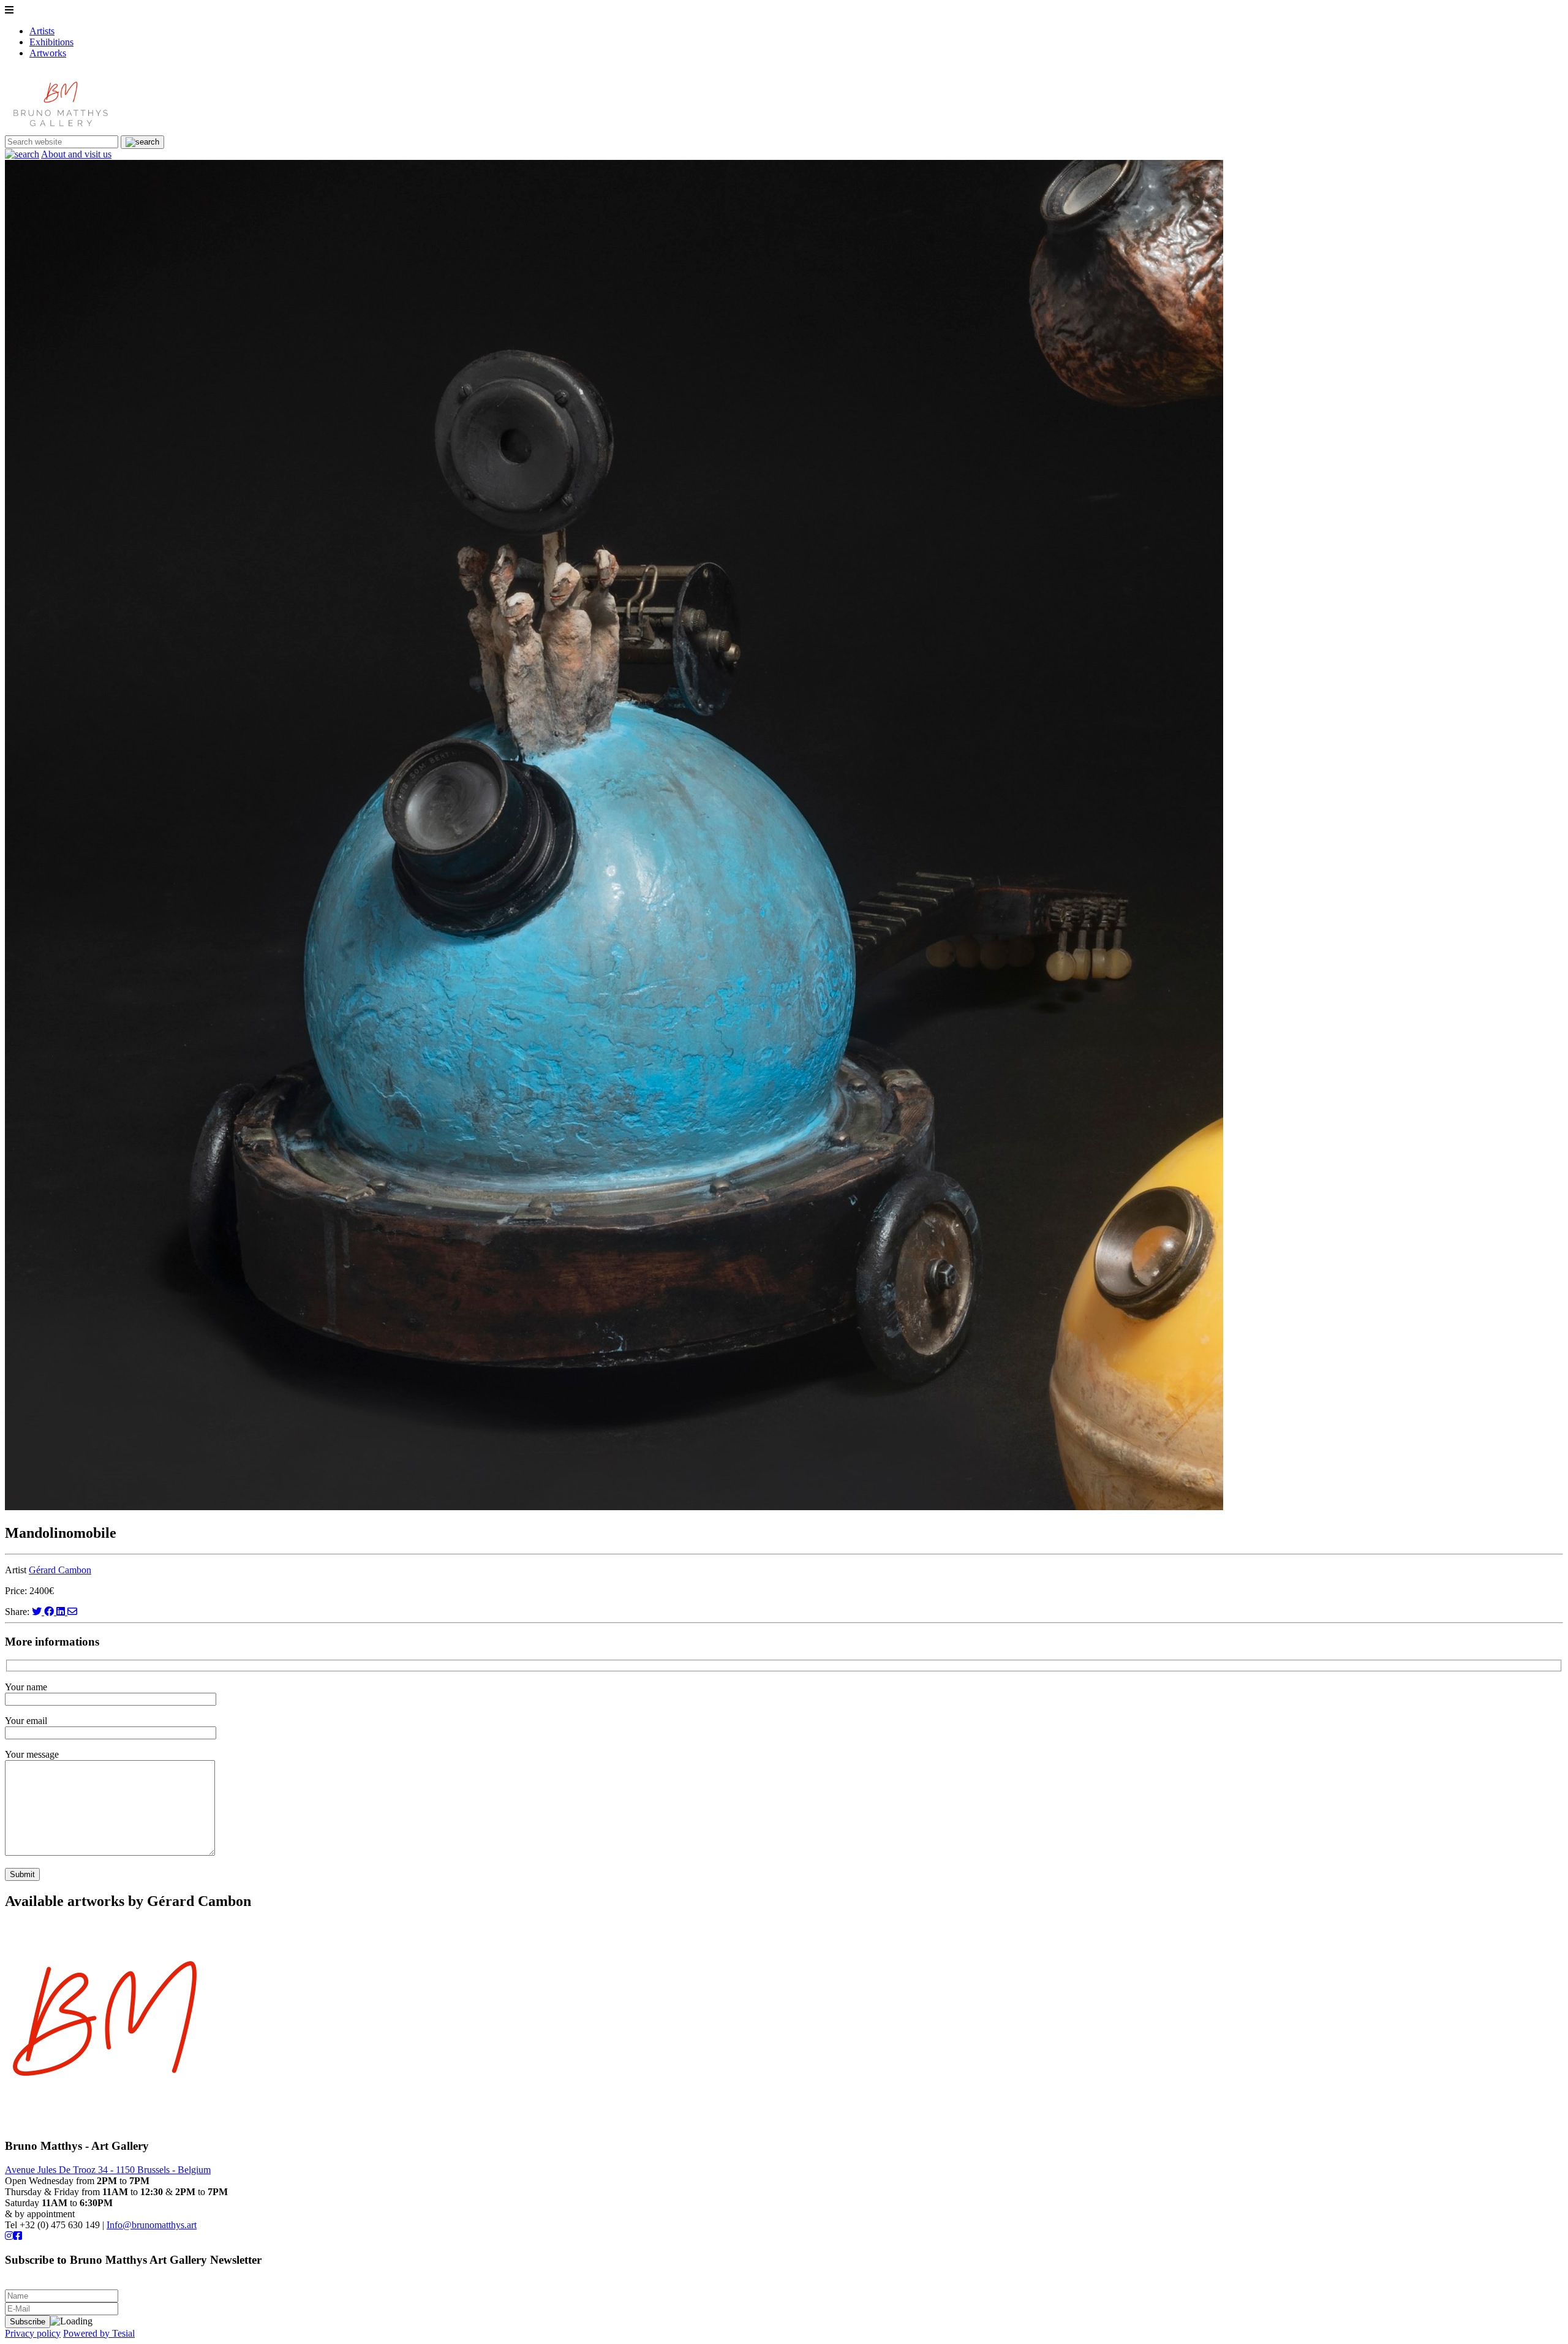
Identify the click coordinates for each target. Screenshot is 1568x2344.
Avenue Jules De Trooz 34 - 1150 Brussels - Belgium (108, 2170)
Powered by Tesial (99, 2333)
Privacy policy (33, 2333)
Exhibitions (51, 42)
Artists (42, 31)
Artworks (48, 53)
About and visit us (76, 154)
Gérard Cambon (60, 1570)
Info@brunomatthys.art (152, 2225)
